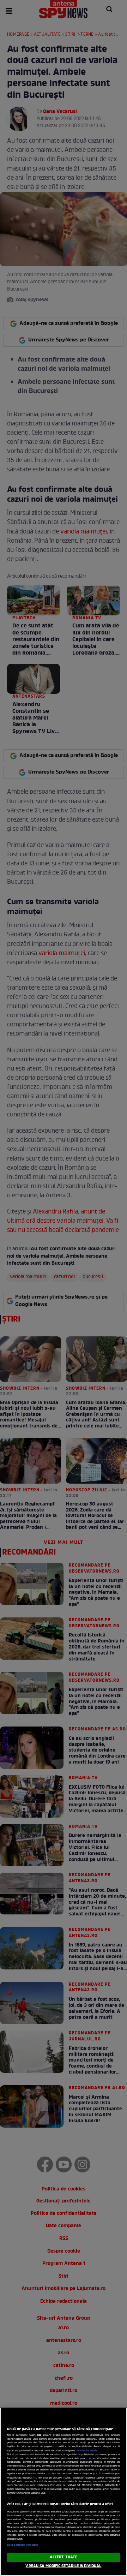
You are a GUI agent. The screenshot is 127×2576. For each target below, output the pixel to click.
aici (34, 2478)
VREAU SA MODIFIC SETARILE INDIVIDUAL (63, 2566)
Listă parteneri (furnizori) (22, 2545)
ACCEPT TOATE (64, 2557)
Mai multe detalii (87, 2451)
